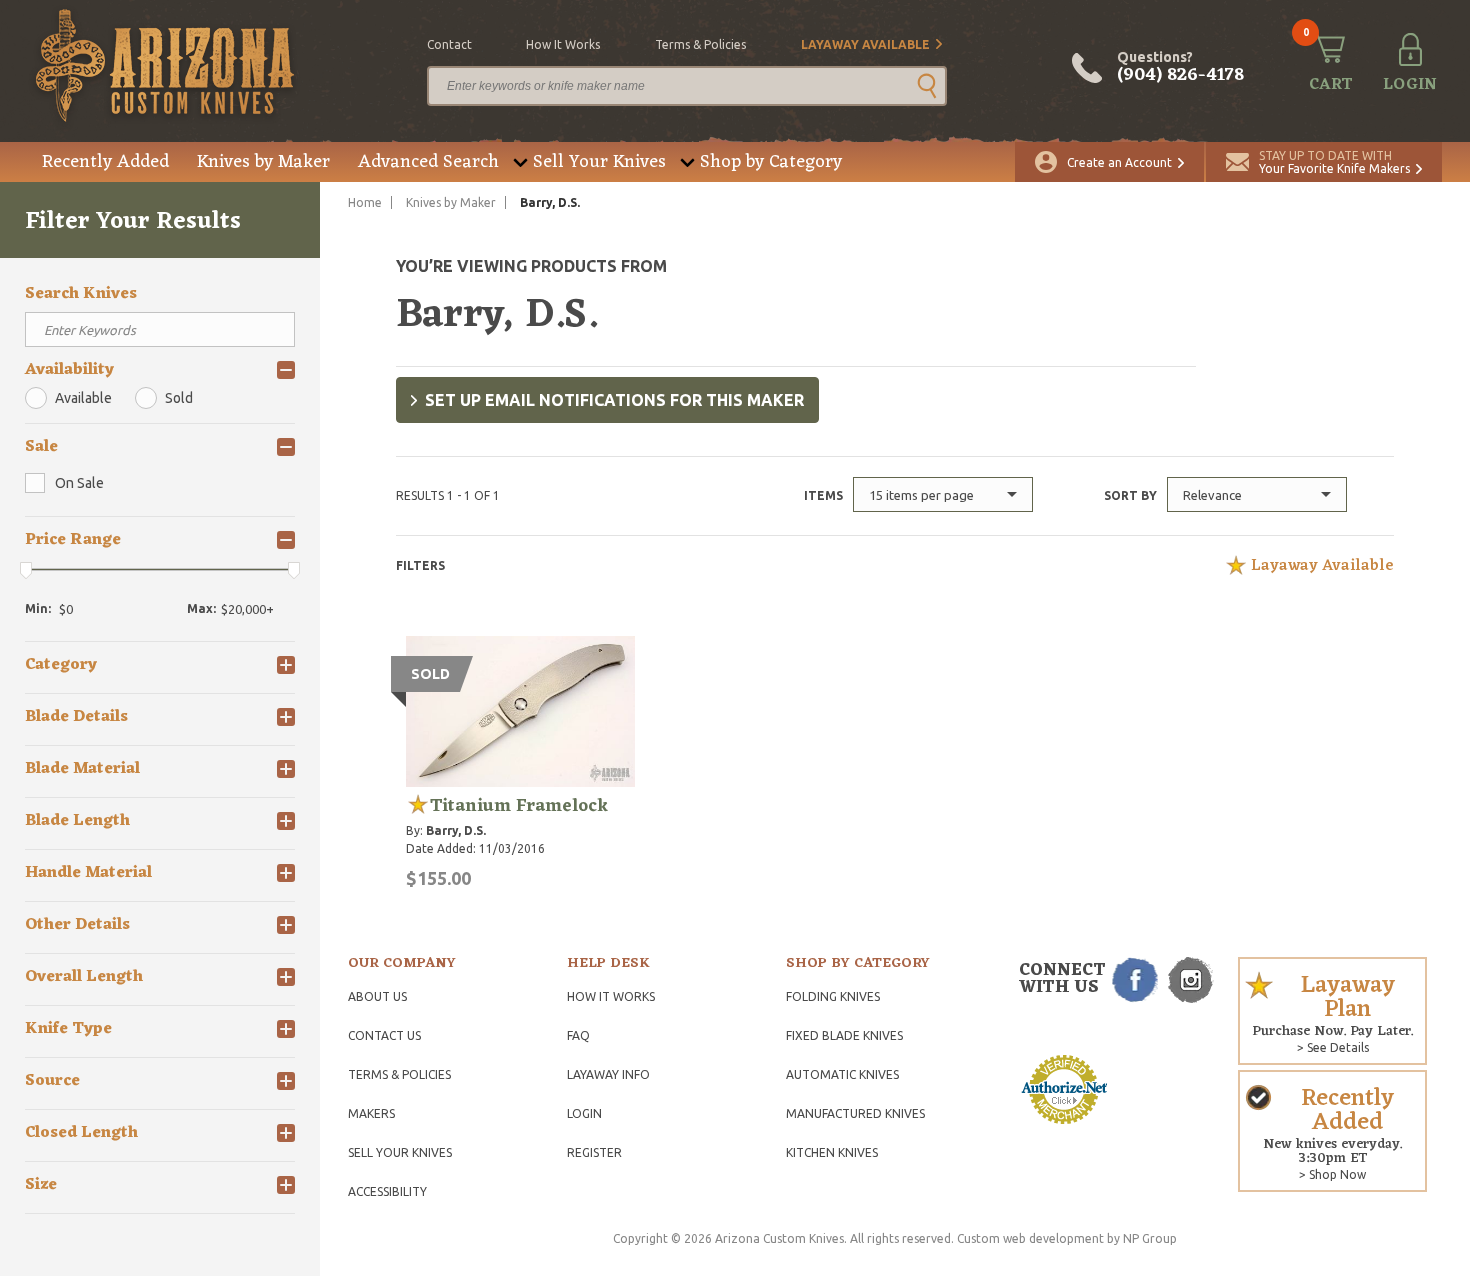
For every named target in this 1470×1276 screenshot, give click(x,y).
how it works (563, 44)
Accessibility (387, 1191)
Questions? (1180, 68)
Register (594, 1152)
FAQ (578, 1035)
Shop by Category (771, 162)
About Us (377, 996)
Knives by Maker (263, 162)
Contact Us (384, 1035)
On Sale (79, 483)
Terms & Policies (399, 1074)
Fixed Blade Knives (844, 1035)
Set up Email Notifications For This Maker (614, 400)
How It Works (611, 996)
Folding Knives (833, 996)
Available (83, 398)
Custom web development (1030, 1238)
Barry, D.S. (456, 830)
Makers (371, 1113)
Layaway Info (608, 1074)
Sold (179, 398)
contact (449, 44)
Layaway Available (865, 44)
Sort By (1130, 495)
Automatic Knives (842, 1074)
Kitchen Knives (832, 1152)
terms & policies (700, 44)
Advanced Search (428, 162)
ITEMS (823, 495)
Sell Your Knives (599, 162)
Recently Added (105, 162)
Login (584, 1113)
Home (365, 202)
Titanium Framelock (519, 806)
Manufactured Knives (855, 1113)
